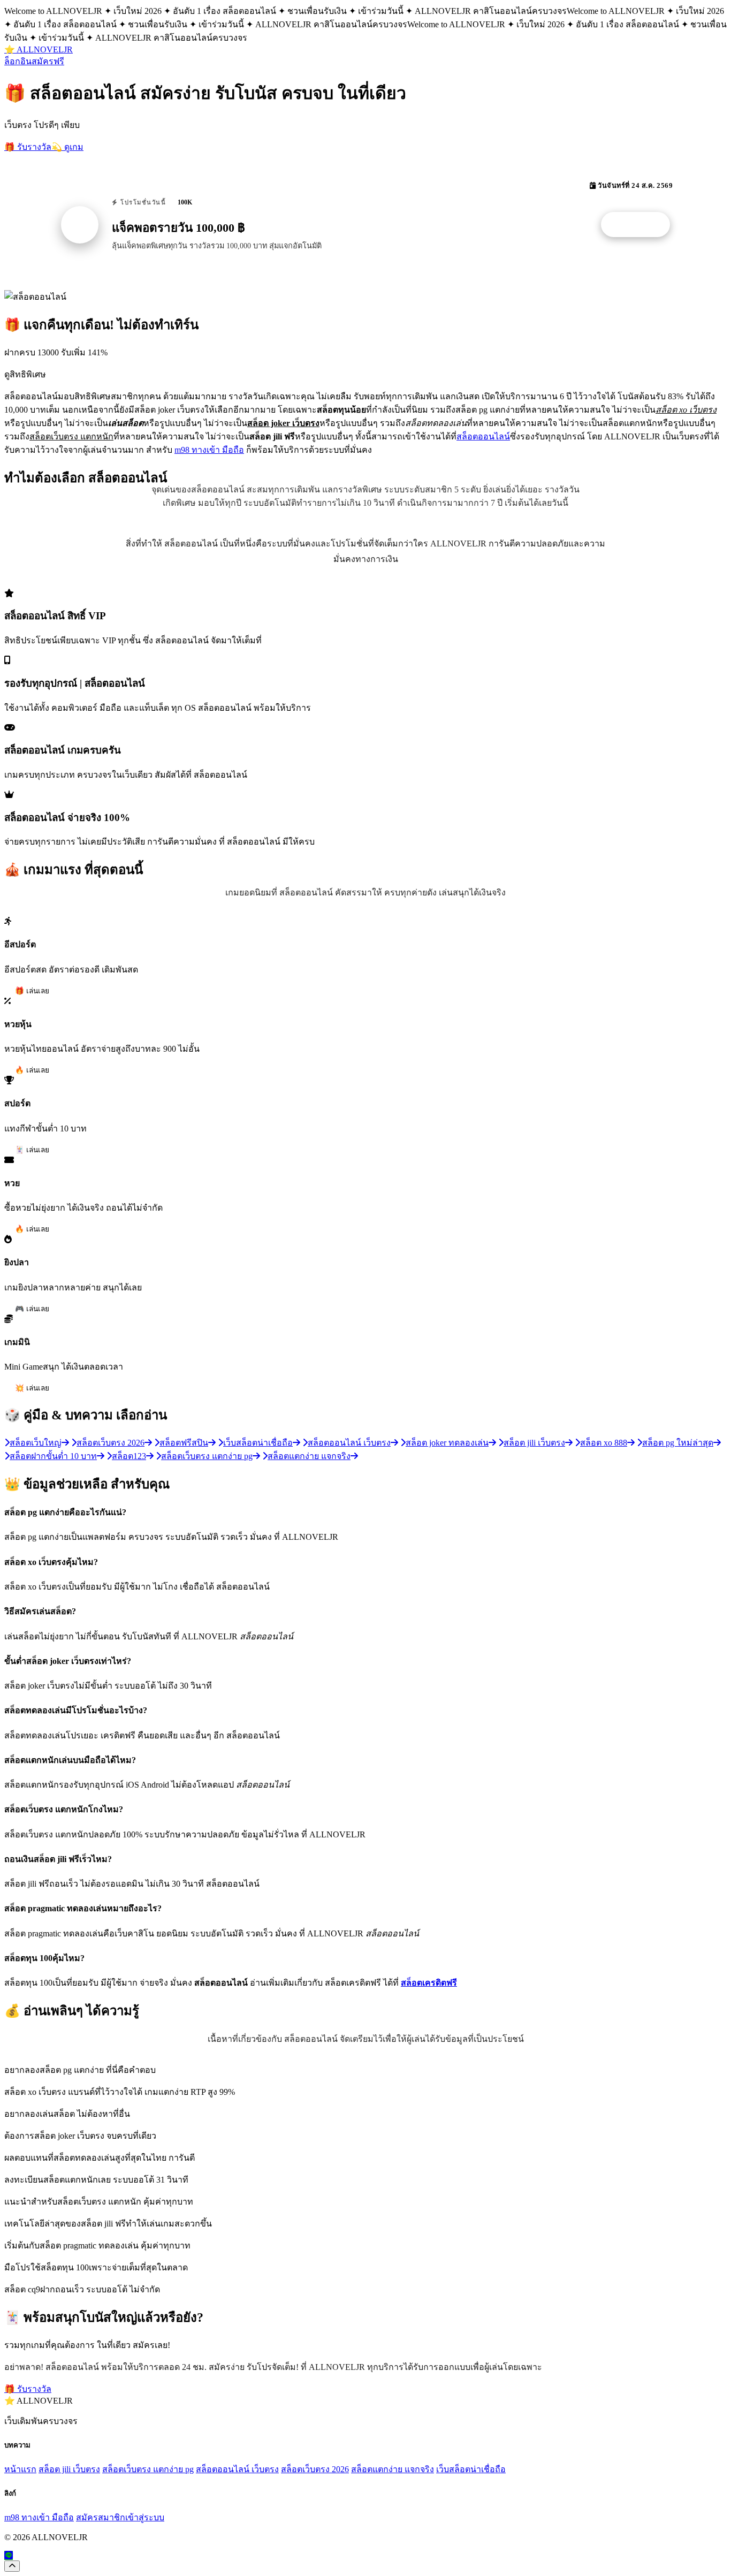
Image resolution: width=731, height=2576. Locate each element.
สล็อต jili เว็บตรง (69, 2469)
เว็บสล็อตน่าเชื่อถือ (471, 2469)
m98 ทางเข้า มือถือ (209, 450)
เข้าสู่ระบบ (145, 2517)
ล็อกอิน (18, 61)
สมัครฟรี (48, 61)
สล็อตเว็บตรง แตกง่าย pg (148, 2469)
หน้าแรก (20, 2469)
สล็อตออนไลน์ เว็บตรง (237, 2469)
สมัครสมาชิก (101, 2517)
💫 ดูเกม (67, 147)
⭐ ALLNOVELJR (39, 50)
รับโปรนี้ (641, 225)
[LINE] (9, 2555)
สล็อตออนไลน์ (483, 436)
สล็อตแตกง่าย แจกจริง (393, 2469)
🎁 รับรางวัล (28, 147)
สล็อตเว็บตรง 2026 (315, 2469)
